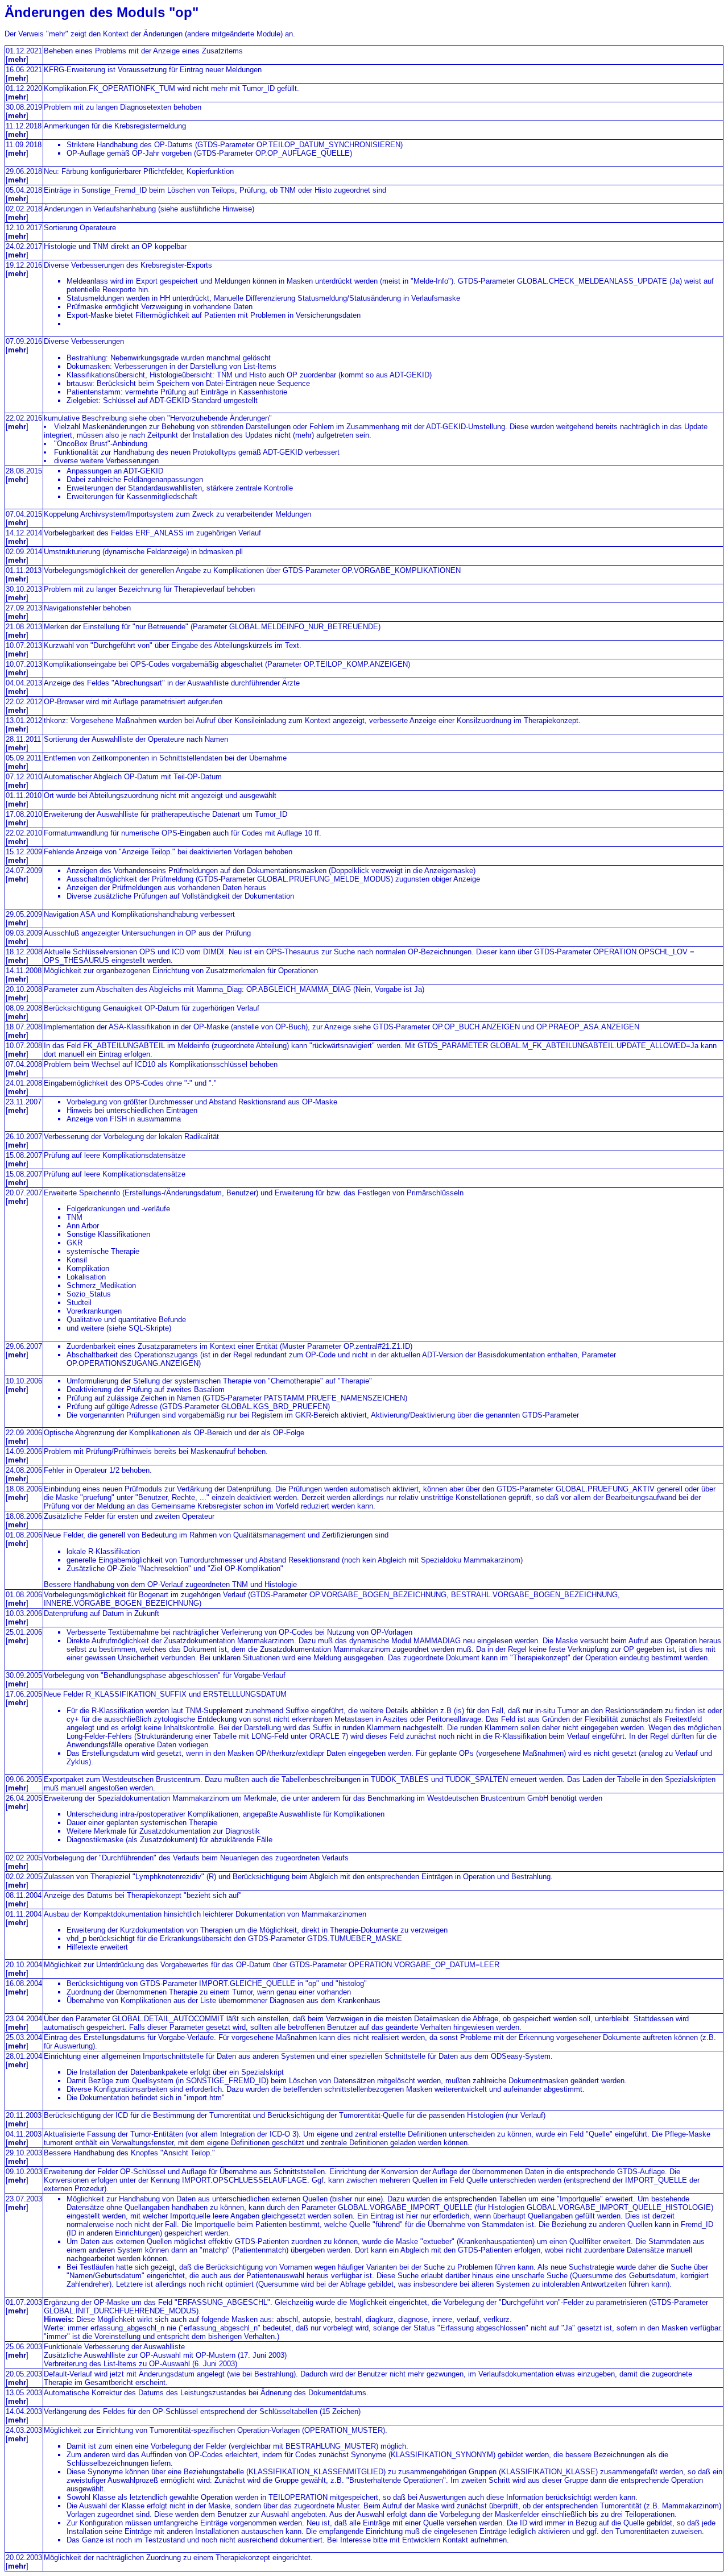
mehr (17, 59)
